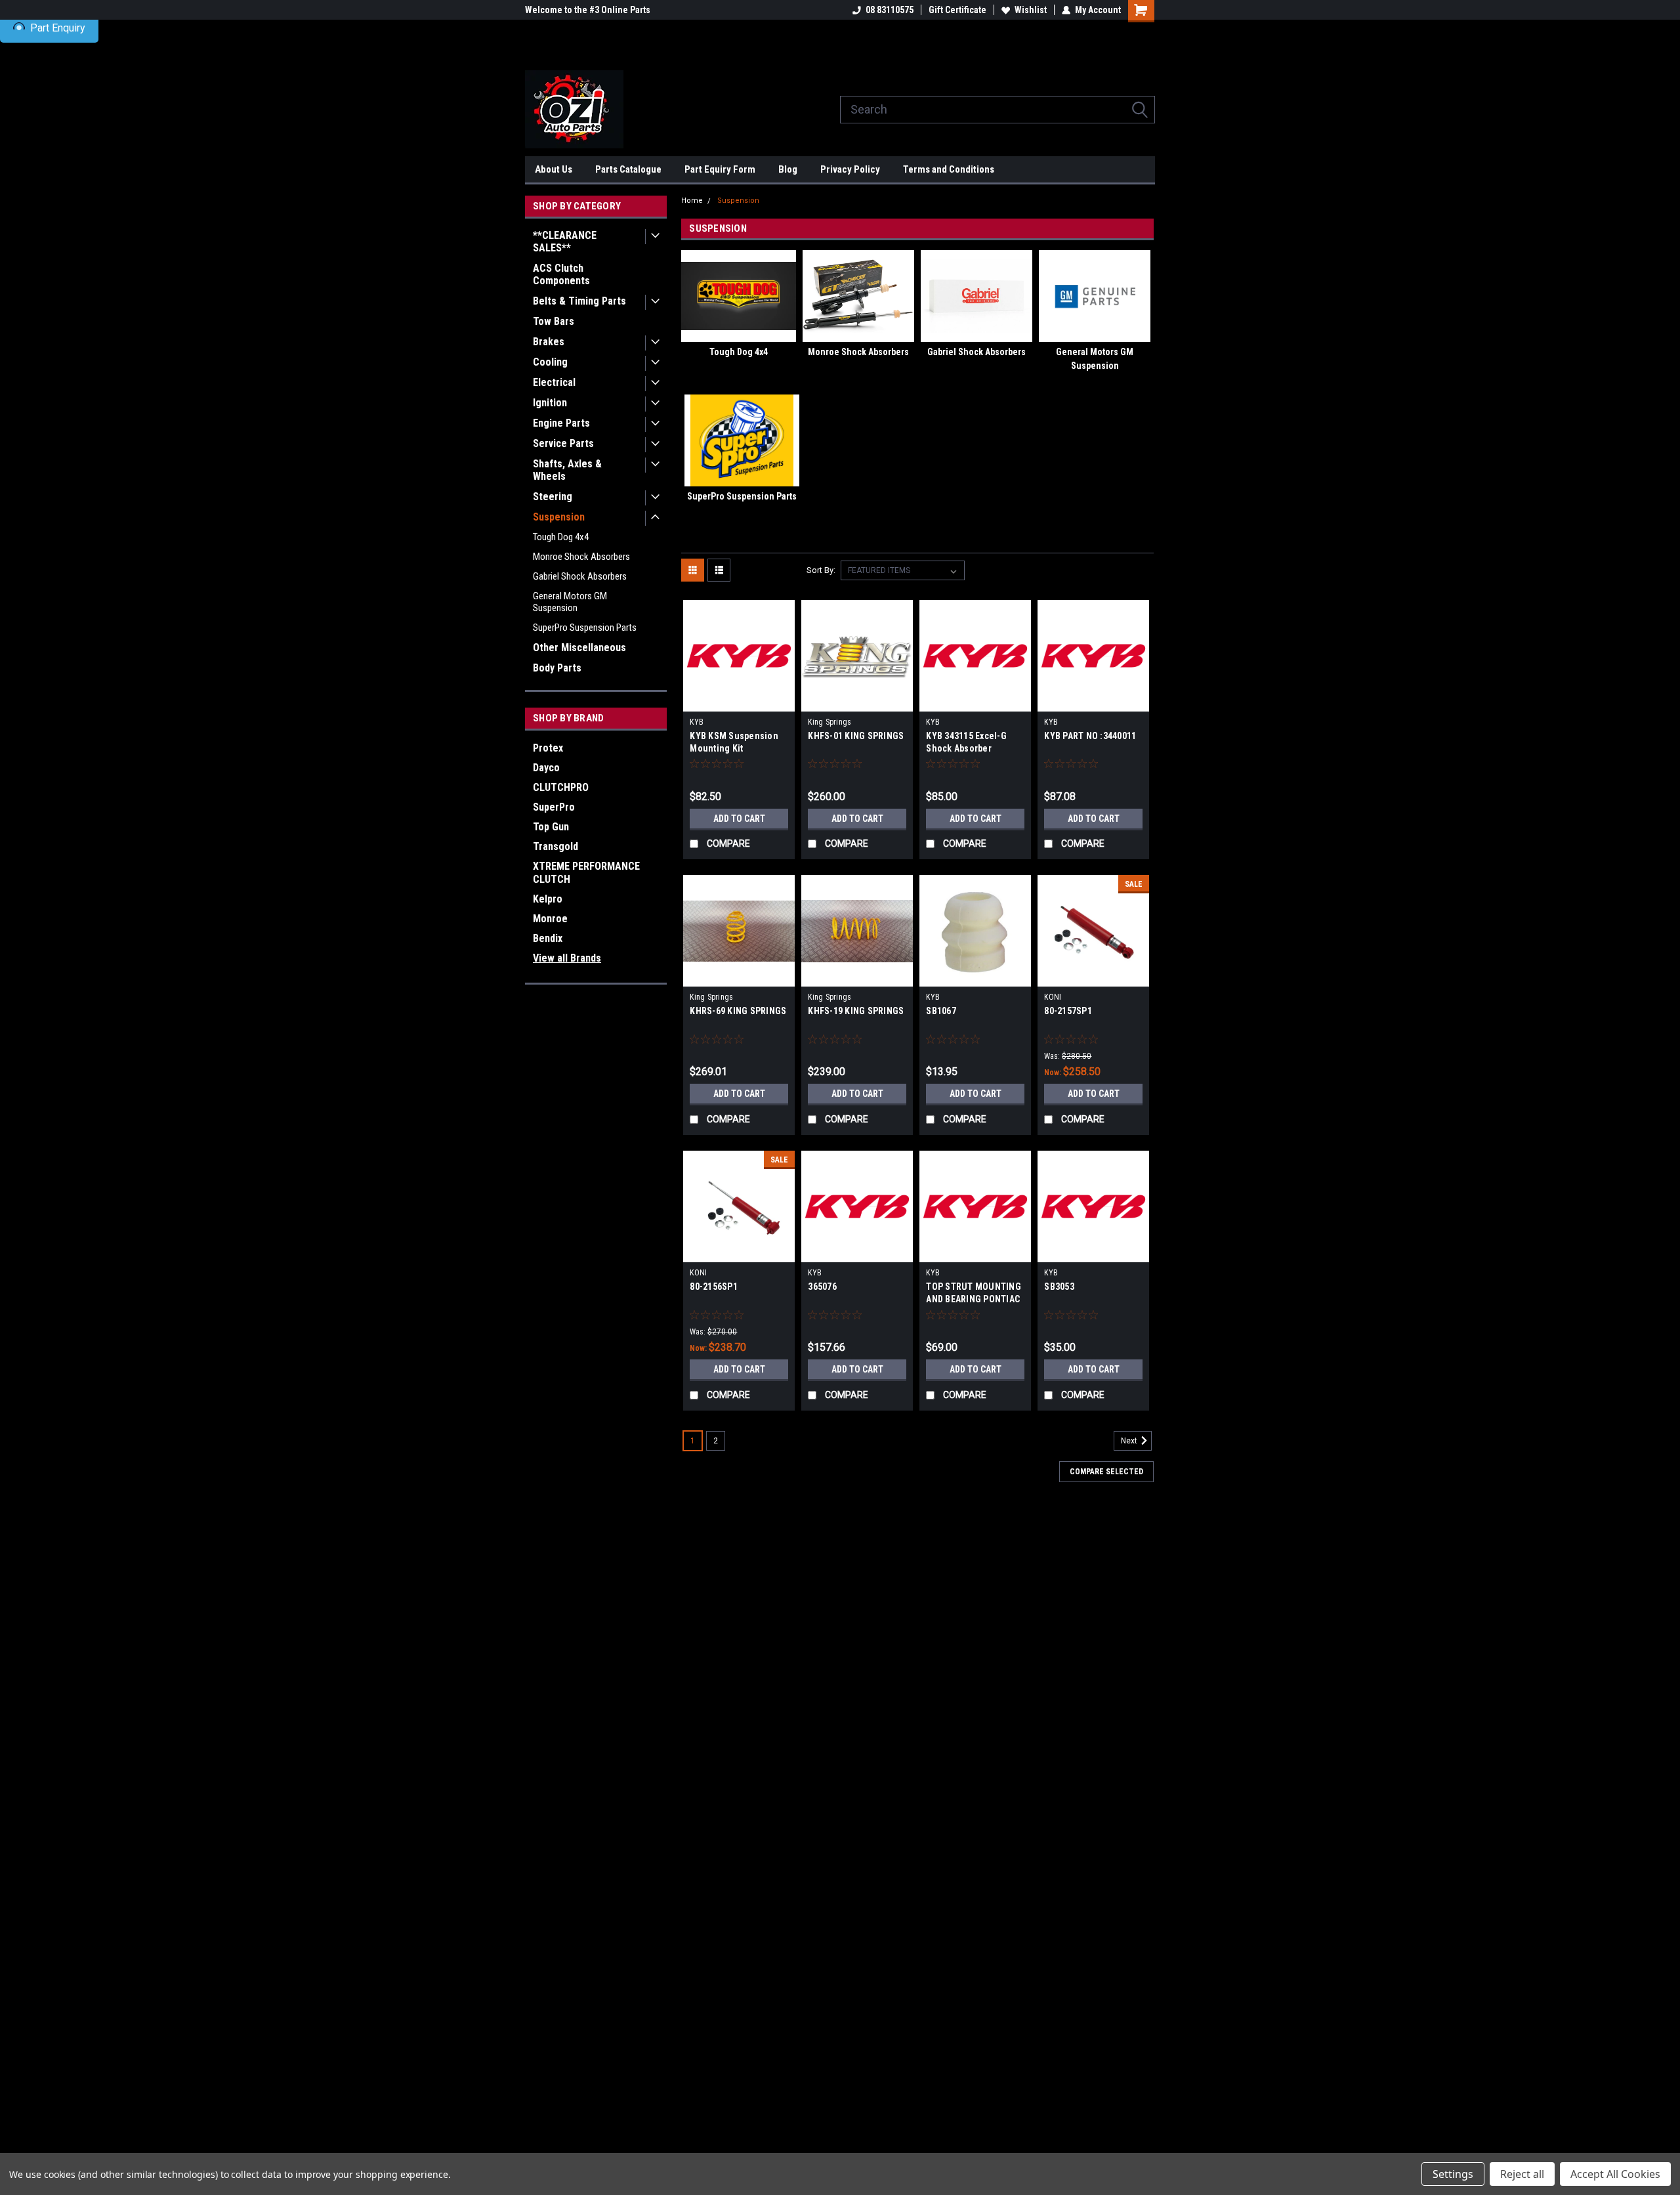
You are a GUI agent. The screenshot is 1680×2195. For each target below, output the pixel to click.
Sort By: (821, 570)
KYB (697, 722)
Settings (1453, 2174)
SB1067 (941, 1011)
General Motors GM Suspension (570, 602)
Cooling (550, 362)
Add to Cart (739, 819)
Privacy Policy (850, 169)
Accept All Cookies (1615, 2174)
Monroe (550, 919)
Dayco (546, 768)
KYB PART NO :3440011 (1090, 736)
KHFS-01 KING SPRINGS (856, 736)
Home (692, 201)
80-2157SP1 (1068, 1011)
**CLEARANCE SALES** (565, 242)
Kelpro (548, 899)
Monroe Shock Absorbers (581, 557)
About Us (554, 169)
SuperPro (554, 807)
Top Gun (551, 827)
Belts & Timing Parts (579, 301)
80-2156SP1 (714, 1287)
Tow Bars (554, 321)
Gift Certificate (957, 10)
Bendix (548, 938)
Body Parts (557, 668)
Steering (553, 497)
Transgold (556, 846)
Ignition (550, 403)
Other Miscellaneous (579, 648)
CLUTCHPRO (561, 787)
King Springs (829, 722)
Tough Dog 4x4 (561, 537)
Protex (548, 748)
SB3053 (1059, 1287)
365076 (822, 1287)
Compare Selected (1106, 1472)
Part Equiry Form (720, 169)
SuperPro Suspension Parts (585, 628)
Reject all (1522, 2174)
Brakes (549, 342)
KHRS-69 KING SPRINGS (738, 1011)
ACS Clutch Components (561, 274)
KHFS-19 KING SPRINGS (856, 1011)
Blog (788, 169)
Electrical (554, 382)
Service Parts (563, 443)
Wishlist (1031, 10)
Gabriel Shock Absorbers (580, 576)
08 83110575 (890, 10)
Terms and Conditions (949, 169)
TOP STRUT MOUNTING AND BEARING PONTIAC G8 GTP (974, 1299)
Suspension (559, 517)
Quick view (739, 702)
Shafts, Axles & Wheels (567, 470)
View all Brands (567, 958)
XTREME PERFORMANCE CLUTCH (586, 873)
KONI (1053, 997)
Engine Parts (561, 423)
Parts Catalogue (628, 169)
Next (1130, 1441)
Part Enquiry (58, 28)
